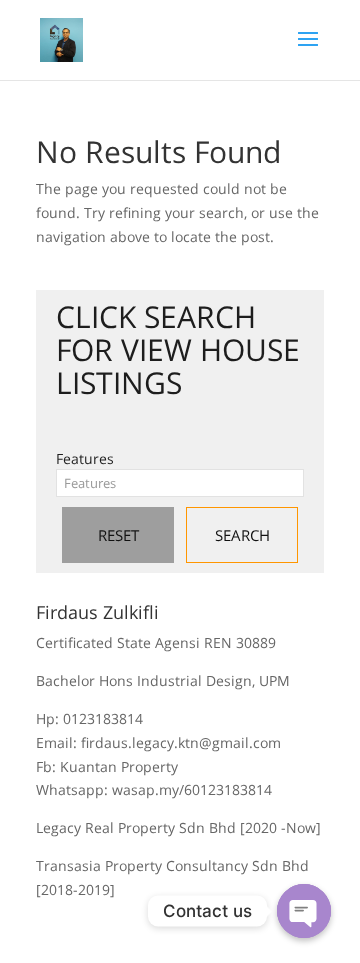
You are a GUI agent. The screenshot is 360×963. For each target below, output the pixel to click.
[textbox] (180, 483)
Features (85, 458)
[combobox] (180, 483)
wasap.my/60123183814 (192, 789)
